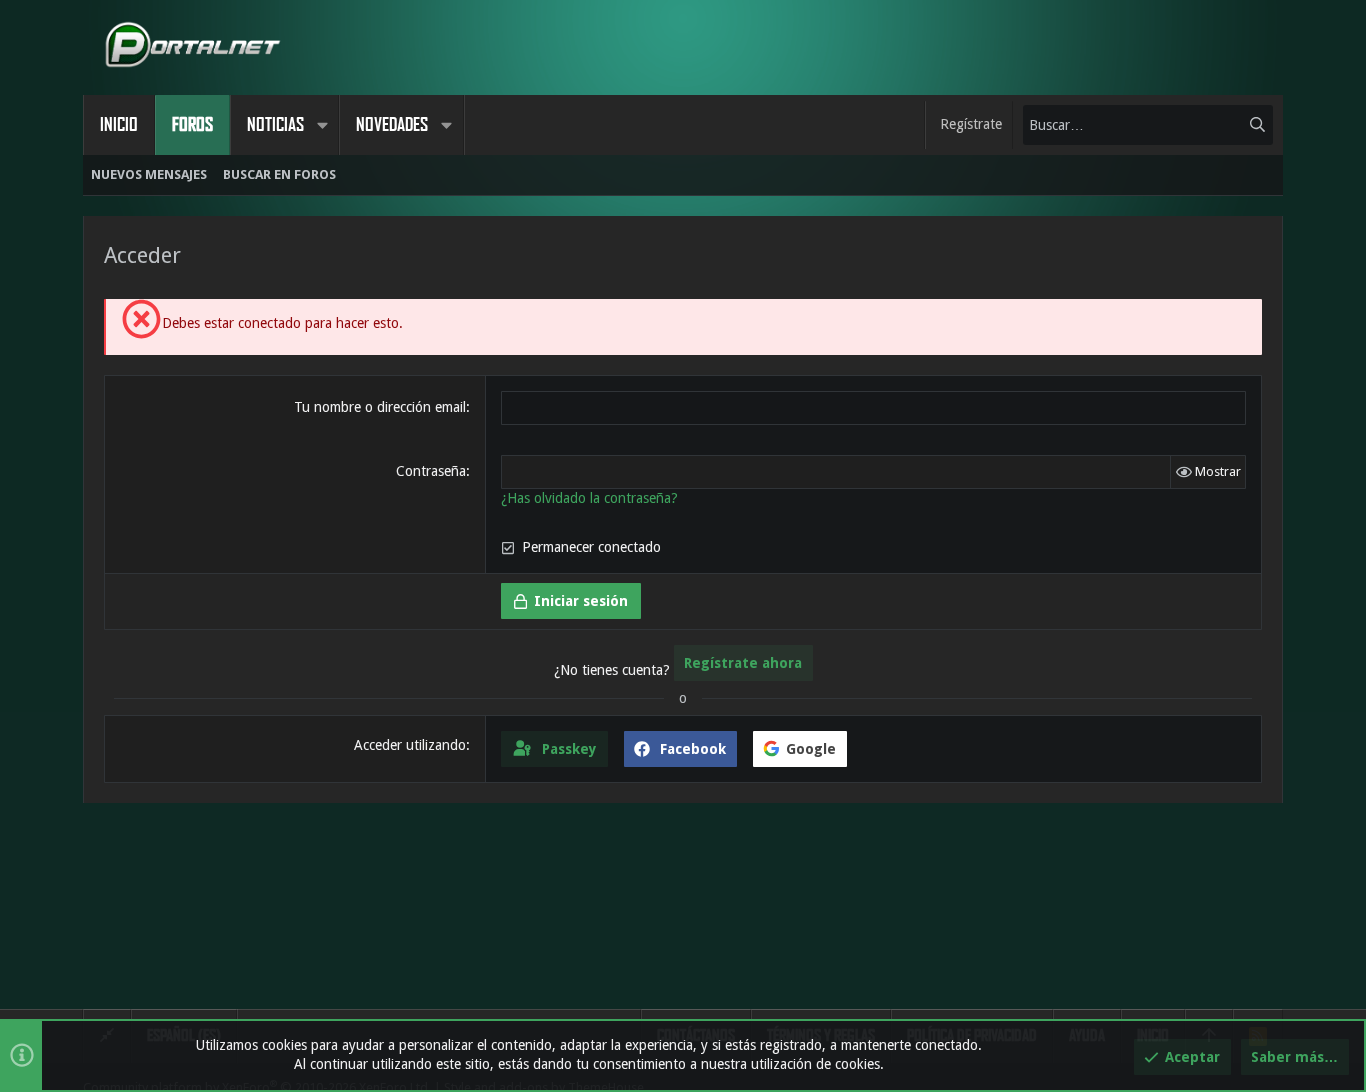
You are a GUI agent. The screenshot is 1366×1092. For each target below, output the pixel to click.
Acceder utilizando (410, 745)
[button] (322, 125)
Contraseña (431, 471)
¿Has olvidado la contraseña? (589, 498)
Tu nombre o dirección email (380, 407)
